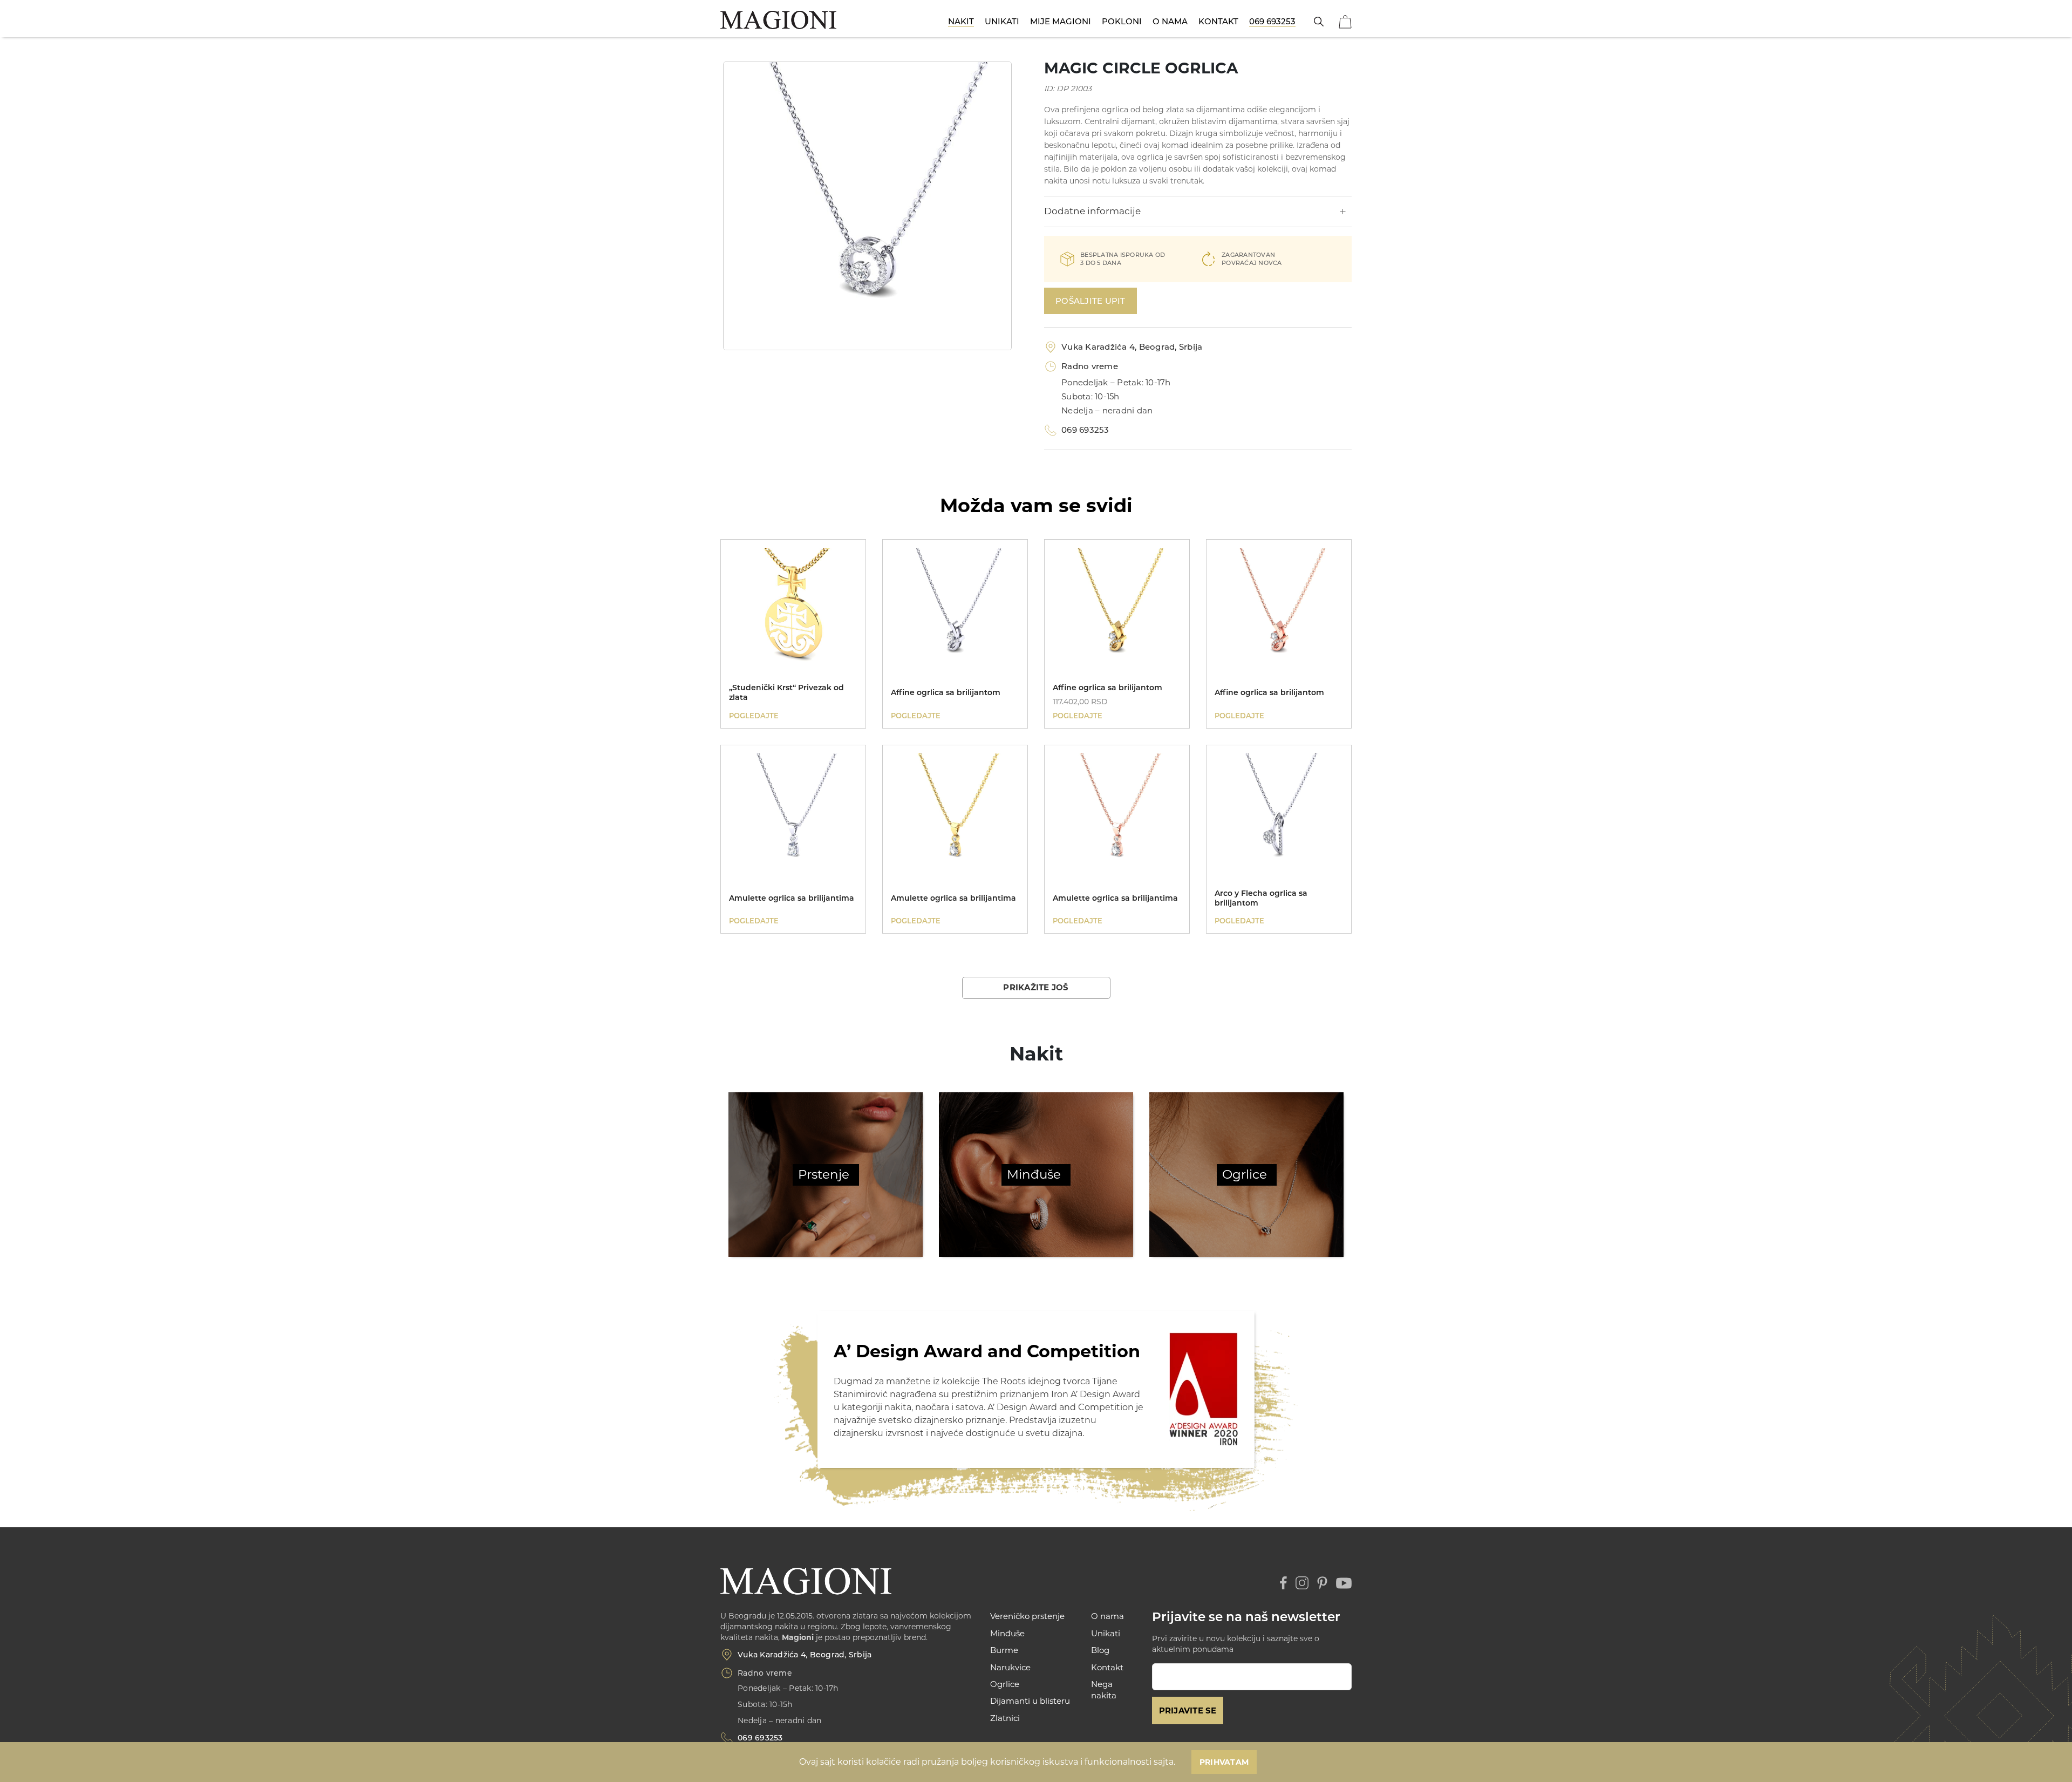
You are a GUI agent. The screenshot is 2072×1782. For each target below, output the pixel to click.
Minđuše (1034, 1174)
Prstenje (824, 1174)
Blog (1100, 1650)
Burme (1004, 1650)
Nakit (961, 21)
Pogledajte (754, 716)
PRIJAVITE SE (1188, 1710)
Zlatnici (1005, 1718)
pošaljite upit (1090, 301)
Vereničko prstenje (1027, 1616)
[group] (867, 206)
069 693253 (1272, 21)
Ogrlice (1245, 1174)
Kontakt (1218, 21)
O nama (1170, 21)
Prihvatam (1224, 1762)
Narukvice (1010, 1667)
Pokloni (1122, 21)
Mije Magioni (1061, 21)
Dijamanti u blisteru (1030, 1701)
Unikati (1002, 21)
